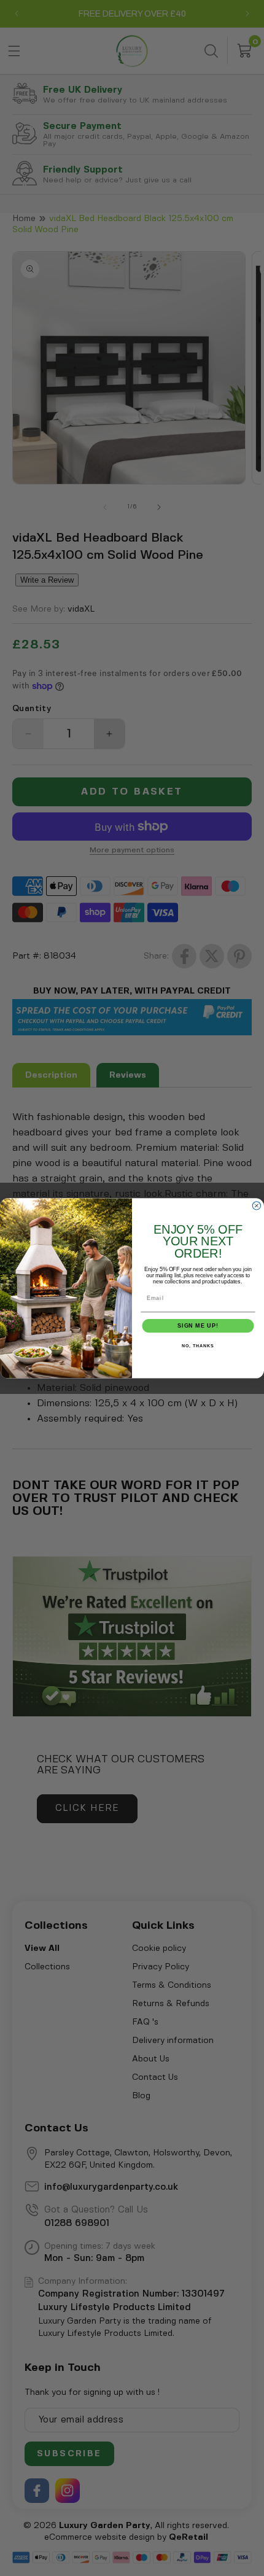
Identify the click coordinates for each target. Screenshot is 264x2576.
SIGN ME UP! (198, 1325)
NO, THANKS (198, 1346)
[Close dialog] (256, 1205)
